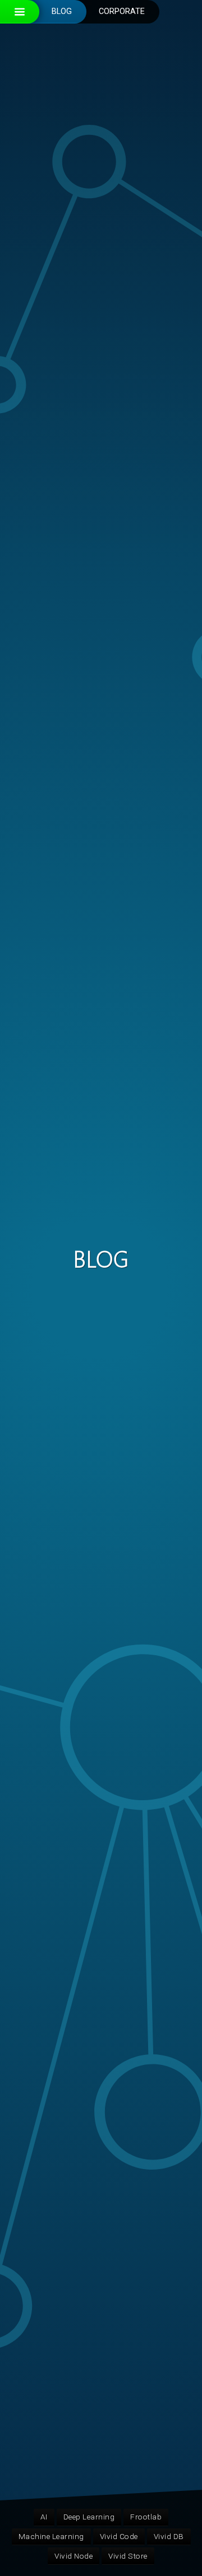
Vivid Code (119, 2536)
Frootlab (146, 2517)
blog (62, 11)
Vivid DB (169, 2536)
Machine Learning (51, 2536)
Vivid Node (74, 2556)
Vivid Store (128, 2556)
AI (44, 2517)
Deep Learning (89, 2517)
